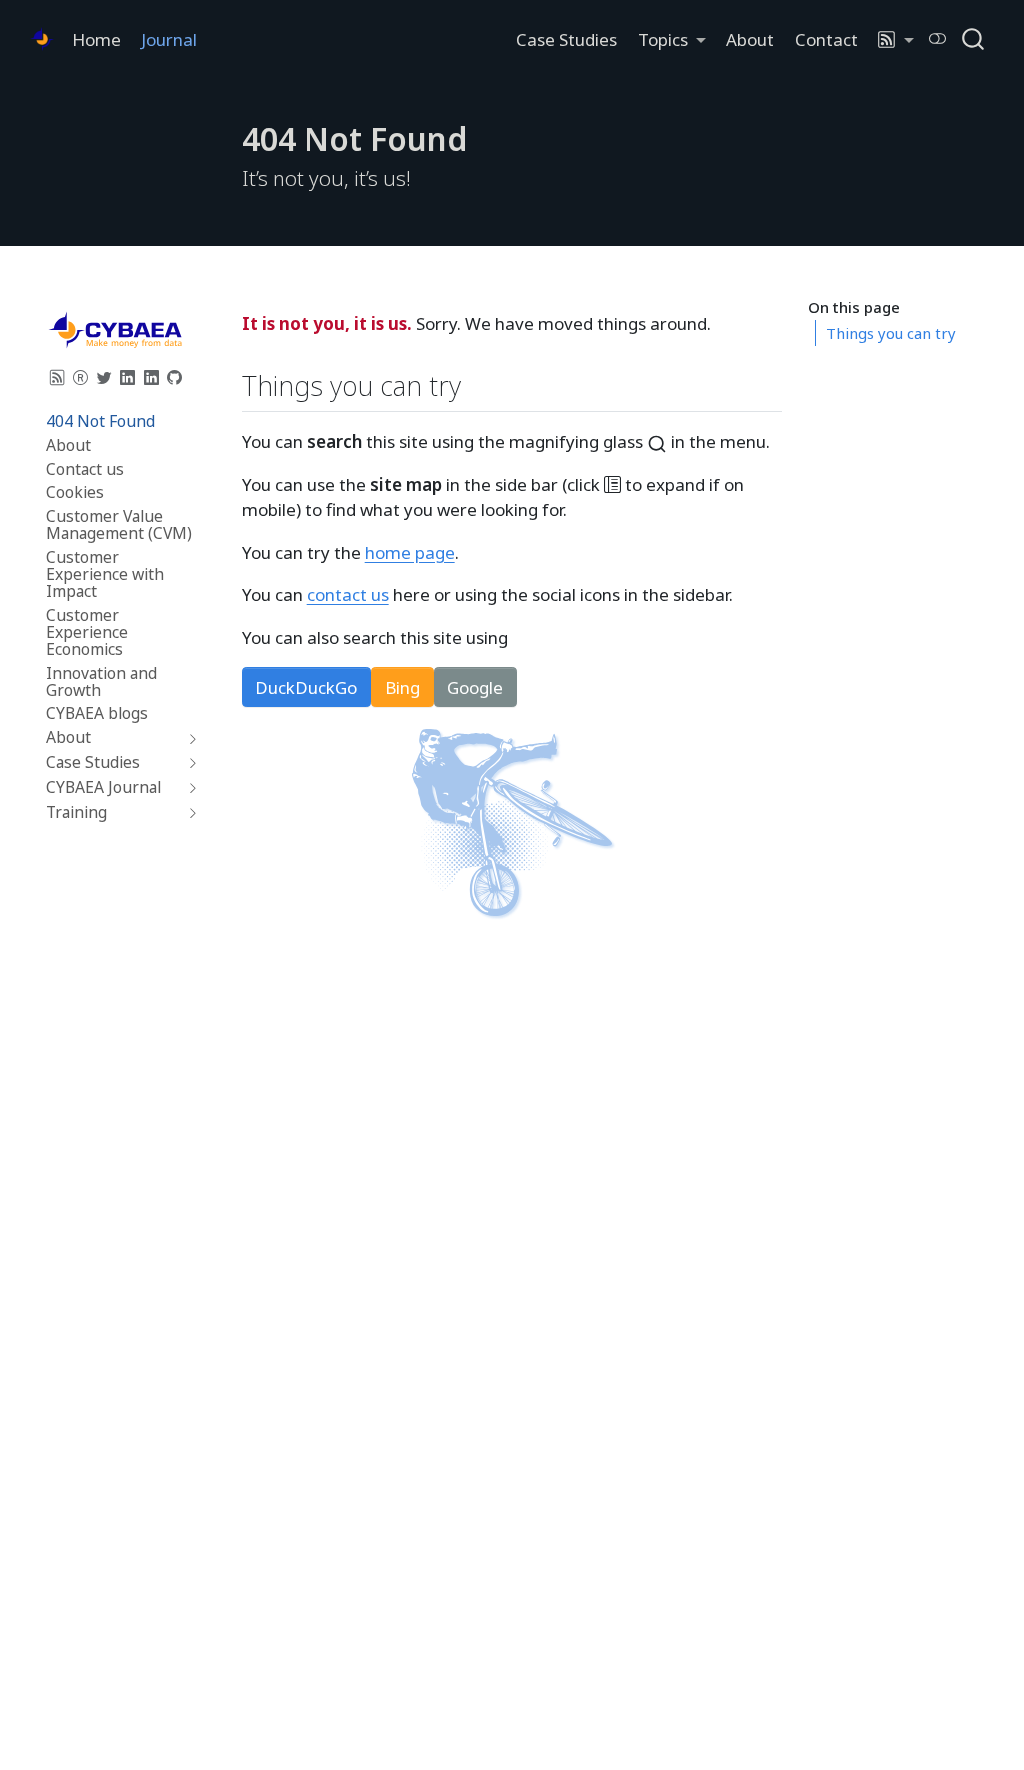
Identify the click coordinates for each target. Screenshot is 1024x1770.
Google (475, 687)
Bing (402, 687)
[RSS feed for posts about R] (81, 377)
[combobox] (974, 38)
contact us (348, 594)
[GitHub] (175, 377)
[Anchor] (479, 384)
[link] (671, 39)
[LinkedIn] (128, 377)
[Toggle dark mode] (938, 38)
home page (410, 552)
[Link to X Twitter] (105, 377)
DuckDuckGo (306, 687)
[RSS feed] (58, 377)
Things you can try (891, 333)
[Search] (973, 38)
